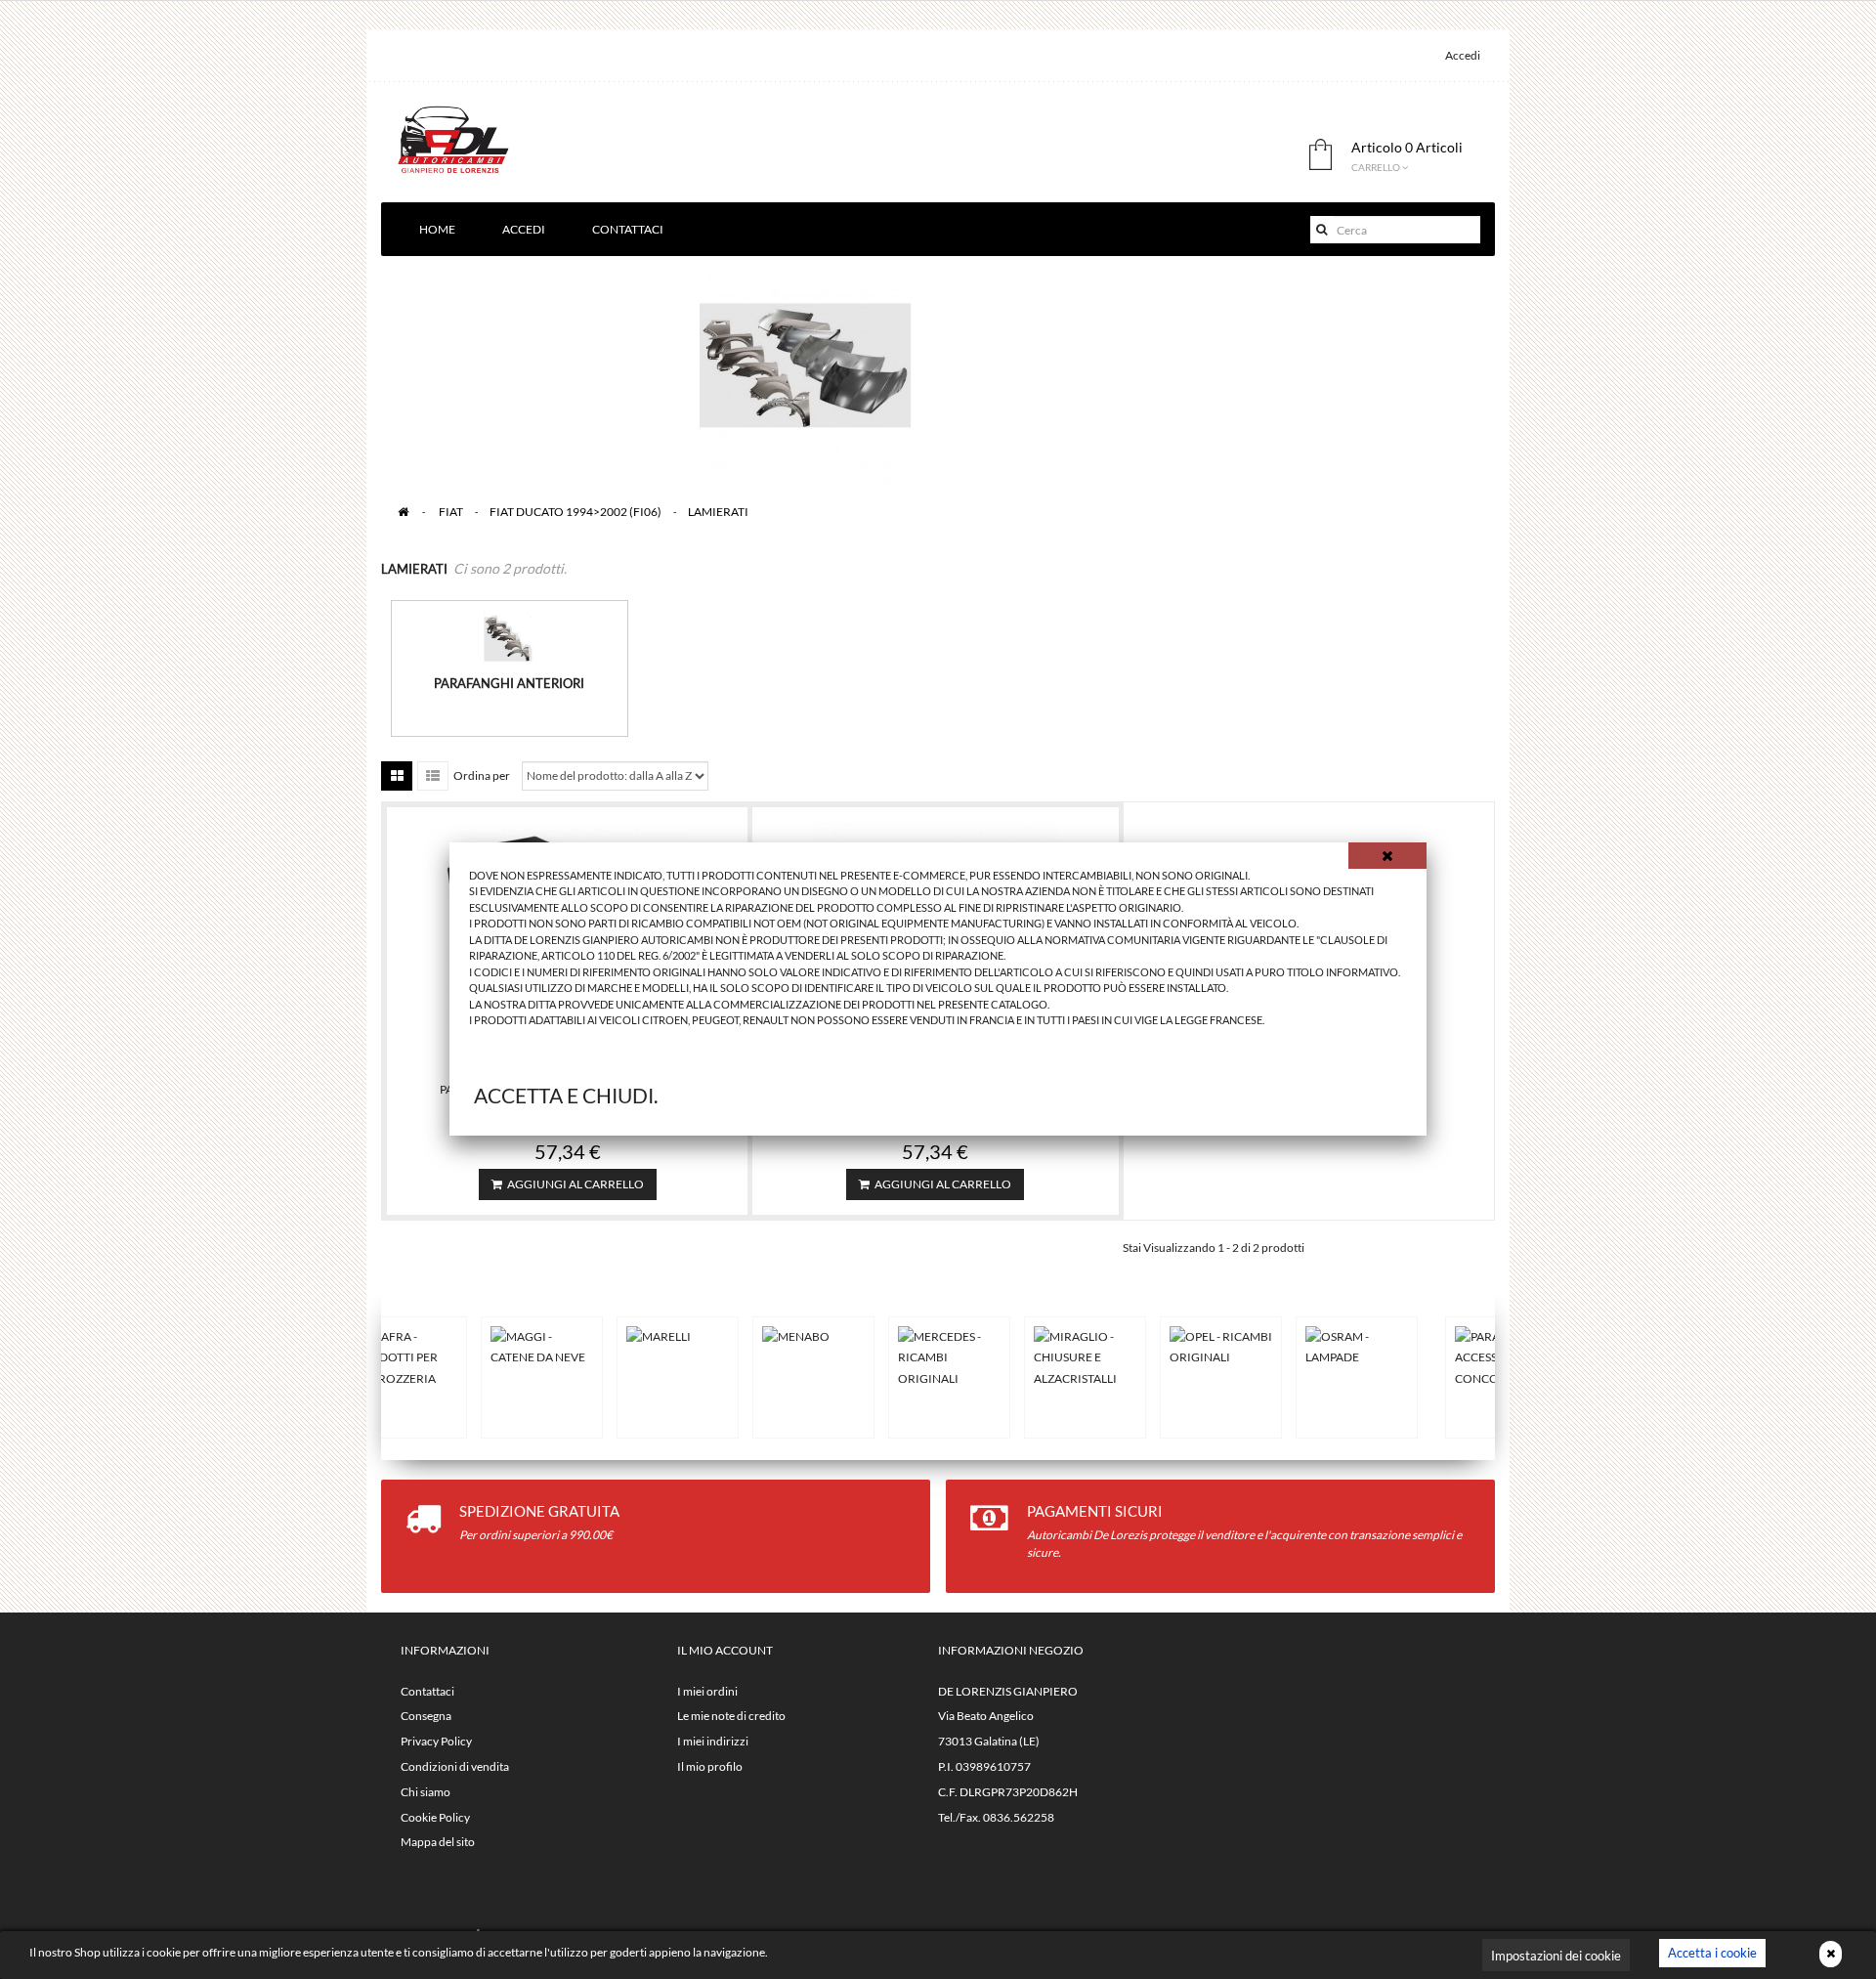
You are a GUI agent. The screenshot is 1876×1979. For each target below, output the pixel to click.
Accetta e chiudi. (566, 1095)
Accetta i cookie (1712, 1953)
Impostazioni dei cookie (1556, 1956)
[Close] (1387, 856)
